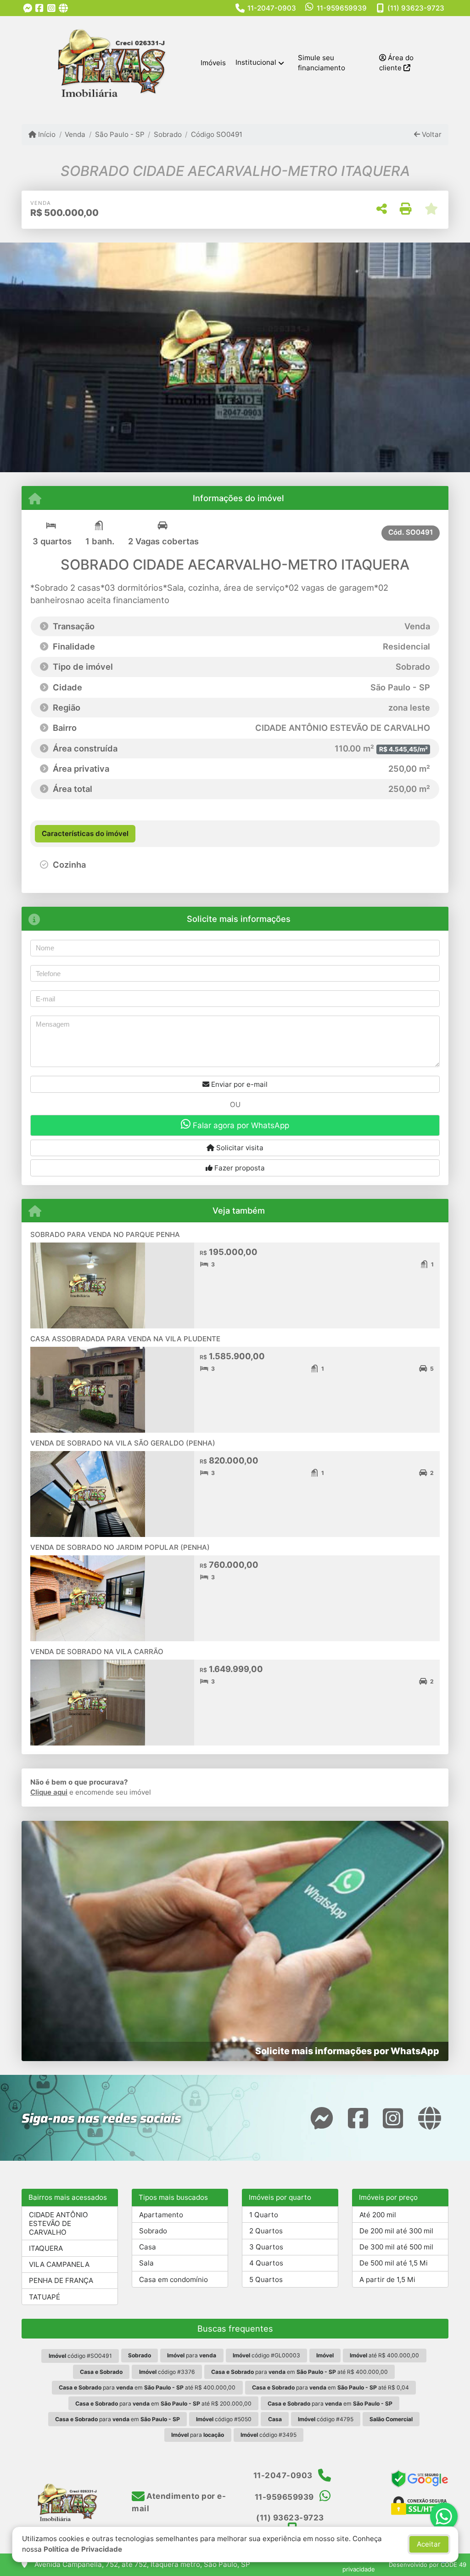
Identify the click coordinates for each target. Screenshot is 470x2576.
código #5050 (224, 2419)
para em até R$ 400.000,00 (299, 2372)
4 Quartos (266, 2263)
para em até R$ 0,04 (330, 2387)
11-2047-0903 (272, 8)
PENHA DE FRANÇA (61, 2280)
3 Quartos (266, 2247)
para (192, 2355)
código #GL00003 (266, 2355)
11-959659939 (342, 8)
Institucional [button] (256, 62)
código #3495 (269, 2435)
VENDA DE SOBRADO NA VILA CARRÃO (97, 1652)
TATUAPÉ (45, 2297)
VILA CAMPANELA (59, 2264)
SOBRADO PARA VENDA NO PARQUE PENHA (105, 1234)
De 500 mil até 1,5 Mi (394, 2263)
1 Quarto (264, 2215)
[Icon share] (28, 8)
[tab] (85, 834)
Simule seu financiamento (322, 63)
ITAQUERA (46, 2248)
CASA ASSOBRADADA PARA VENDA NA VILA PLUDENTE (125, 1339)
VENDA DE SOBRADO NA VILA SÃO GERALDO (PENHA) (123, 1443)
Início (46, 134)
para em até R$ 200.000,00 (163, 2404)
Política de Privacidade (83, 2549)
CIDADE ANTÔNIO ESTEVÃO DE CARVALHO (59, 2223)
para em (330, 2404)
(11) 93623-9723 (416, 8)
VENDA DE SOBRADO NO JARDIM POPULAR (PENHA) (120, 1547)
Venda (75, 134)
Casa (148, 2247)
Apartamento (161, 2215)
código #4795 (326, 2419)
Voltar (431, 134)
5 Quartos (266, 2279)
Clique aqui (49, 1792)
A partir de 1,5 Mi (387, 2279)
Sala (146, 2263)
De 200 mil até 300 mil (396, 2231)
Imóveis (213, 63)
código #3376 (167, 2372)
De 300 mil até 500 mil (396, 2247)
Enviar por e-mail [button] (238, 1084)
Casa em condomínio (173, 2279)
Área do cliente (396, 63)
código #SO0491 (80, 2356)
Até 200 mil (378, 2215)
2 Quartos (266, 2231)
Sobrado (168, 134)
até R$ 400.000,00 (384, 2355)
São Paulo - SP (120, 134)
